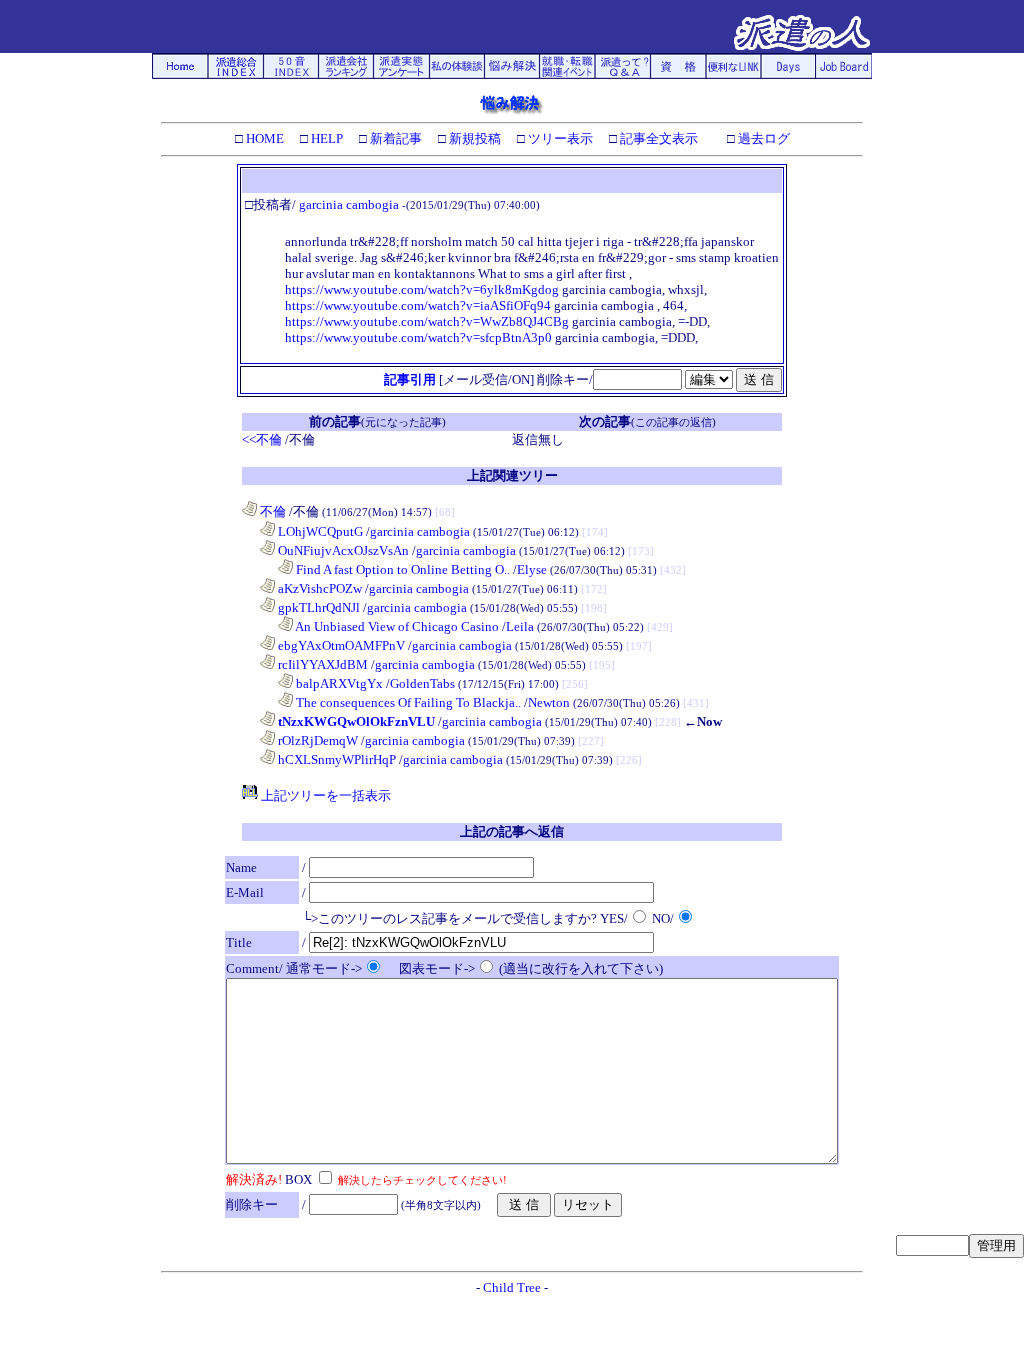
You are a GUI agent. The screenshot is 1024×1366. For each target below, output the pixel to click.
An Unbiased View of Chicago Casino (396, 626)
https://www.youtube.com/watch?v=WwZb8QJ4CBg (427, 321)
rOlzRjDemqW (316, 740)
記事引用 (410, 379)
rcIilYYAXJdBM (321, 664)
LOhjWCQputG (319, 531)
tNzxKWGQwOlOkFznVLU (355, 721)
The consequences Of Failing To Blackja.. (407, 702)
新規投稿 (473, 138)
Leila (520, 626)
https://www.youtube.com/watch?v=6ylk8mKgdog (422, 289)
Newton (549, 702)
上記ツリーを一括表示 (324, 795)
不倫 (271, 511)
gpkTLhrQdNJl (317, 607)
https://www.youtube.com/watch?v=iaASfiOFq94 (418, 305)
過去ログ (762, 138)
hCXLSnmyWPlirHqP (335, 759)
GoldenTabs (422, 683)
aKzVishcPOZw (318, 588)
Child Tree (512, 1287)
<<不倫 (262, 439)
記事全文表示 (657, 138)
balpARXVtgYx (338, 683)
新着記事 (394, 138)
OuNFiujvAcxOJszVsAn (342, 550)
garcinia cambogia (349, 204)
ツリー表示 (559, 138)
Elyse (532, 569)
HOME (263, 138)
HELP (325, 138)
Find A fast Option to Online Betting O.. (401, 569)
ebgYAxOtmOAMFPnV (340, 645)
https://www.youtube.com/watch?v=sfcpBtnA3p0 (418, 337)
